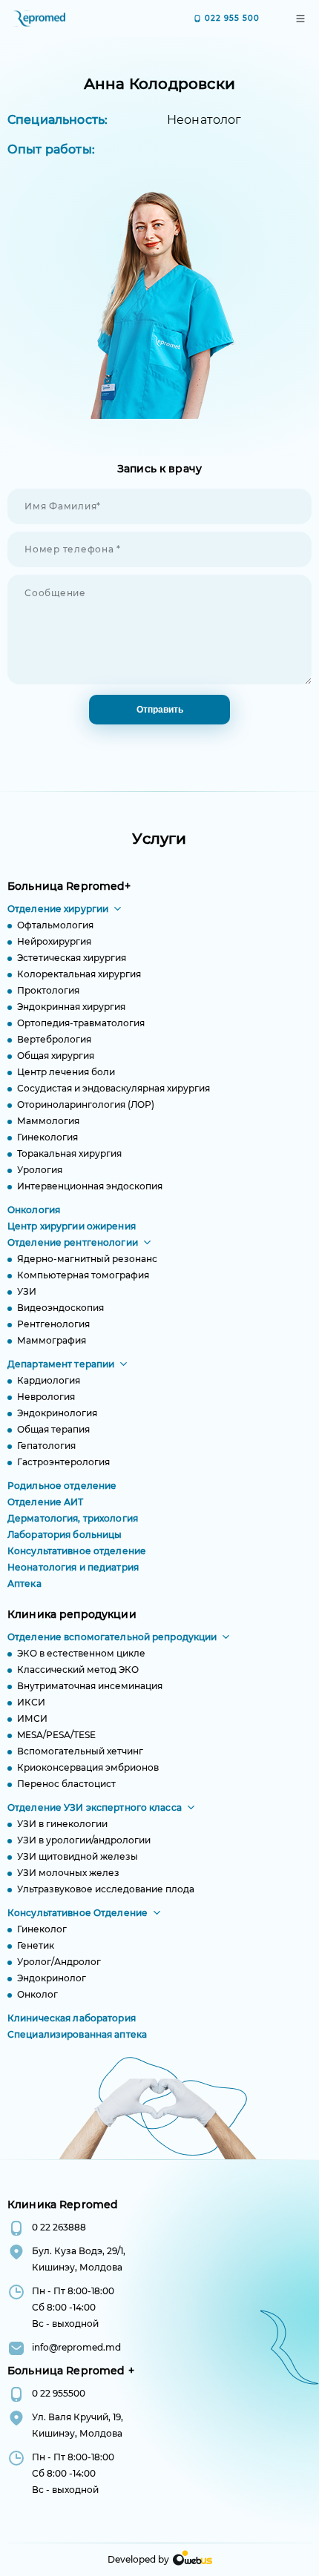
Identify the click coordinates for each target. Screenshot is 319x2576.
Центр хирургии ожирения (72, 1226)
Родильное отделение (62, 1486)
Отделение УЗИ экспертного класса (95, 1807)
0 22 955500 (59, 2393)
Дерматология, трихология (73, 1518)
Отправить (160, 710)
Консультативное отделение (77, 1551)
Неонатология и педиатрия (73, 1567)
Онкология (34, 1210)
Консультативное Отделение (78, 1913)
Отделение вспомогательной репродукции (112, 1637)
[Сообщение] (159, 688)
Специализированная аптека (77, 2034)
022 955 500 (232, 18)
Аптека (24, 1583)
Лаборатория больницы (65, 1535)
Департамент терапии (61, 1364)
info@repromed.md (76, 2347)
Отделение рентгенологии (73, 1242)
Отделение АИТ (46, 1502)
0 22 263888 (59, 2227)
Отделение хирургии (58, 909)
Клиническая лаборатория (72, 2018)
